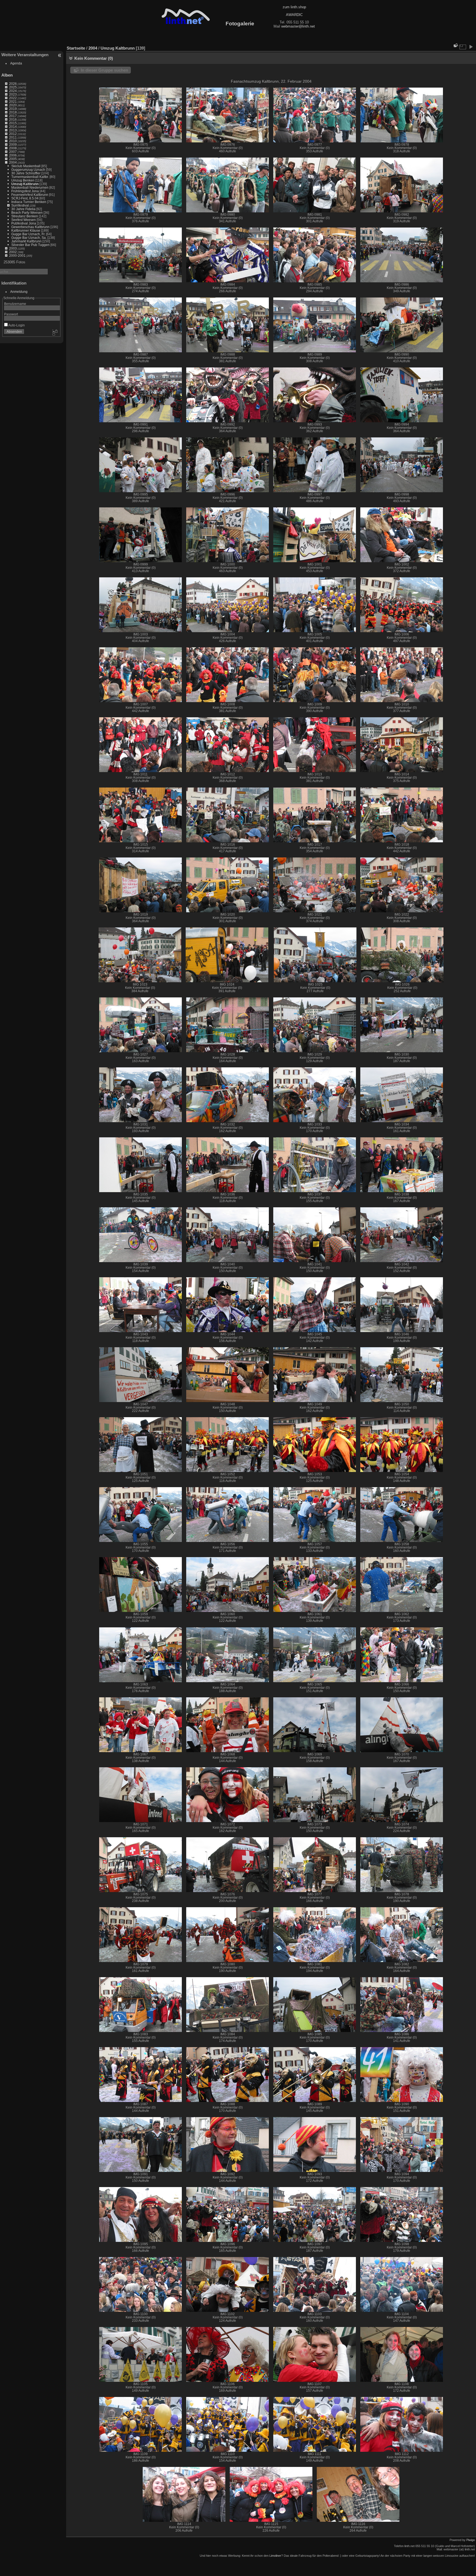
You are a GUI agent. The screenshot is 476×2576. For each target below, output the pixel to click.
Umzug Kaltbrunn (25, 184)
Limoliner (275, 2556)
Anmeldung (19, 292)
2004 (13, 162)
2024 (13, 91)
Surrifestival (20, 205)
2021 (13, 102)
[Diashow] (471, 47)
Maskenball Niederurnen (30, 187)
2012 (13, 134)
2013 (13, 130)
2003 (13, 248)
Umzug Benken (23, 180)
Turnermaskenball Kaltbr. (30, 177)
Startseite (76, 48)
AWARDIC (294, 15)
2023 (13, 94)
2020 (13, 105)
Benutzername (15, 304)
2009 (13, 144)
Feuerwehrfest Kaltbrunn (30, 195)
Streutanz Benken (25, 216)
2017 (13, 116)
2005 (13, 159)
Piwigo (471, 2540)
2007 (13, 152)
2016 (13, 119)
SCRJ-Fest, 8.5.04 (25, 198)
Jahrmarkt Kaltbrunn (26, 241)
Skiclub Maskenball (26, 166)
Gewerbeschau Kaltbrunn (30, 227)
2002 (13, 252)
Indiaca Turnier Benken (29, 202)
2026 (13, 84)
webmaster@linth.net (298, 26)
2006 (13, 155)
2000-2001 (17, 255)
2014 (13, 127)
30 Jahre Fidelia (23, 209)
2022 (13, 98)
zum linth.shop (294, 7)
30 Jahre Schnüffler (26, 173)
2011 (13, 137)
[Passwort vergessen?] (55, 333)
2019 (13, 109)
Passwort (11, 314)
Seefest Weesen (24, 220)
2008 (13, 148)
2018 (13, 112)
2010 (13, 141)
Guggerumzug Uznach (28, 170)
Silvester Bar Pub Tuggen (30, 245)
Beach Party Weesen (27, 213)
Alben (7, 75)
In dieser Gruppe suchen (104, 70)
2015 (13, 123)
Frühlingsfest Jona (25, 191)
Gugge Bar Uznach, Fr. (28, 234)
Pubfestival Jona (24, 223)
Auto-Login (16, 325)
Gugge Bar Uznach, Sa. (29, 238)
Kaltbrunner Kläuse (26, 230)
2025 (13, 87)
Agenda (16, 63)
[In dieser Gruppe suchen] (455, 45)
